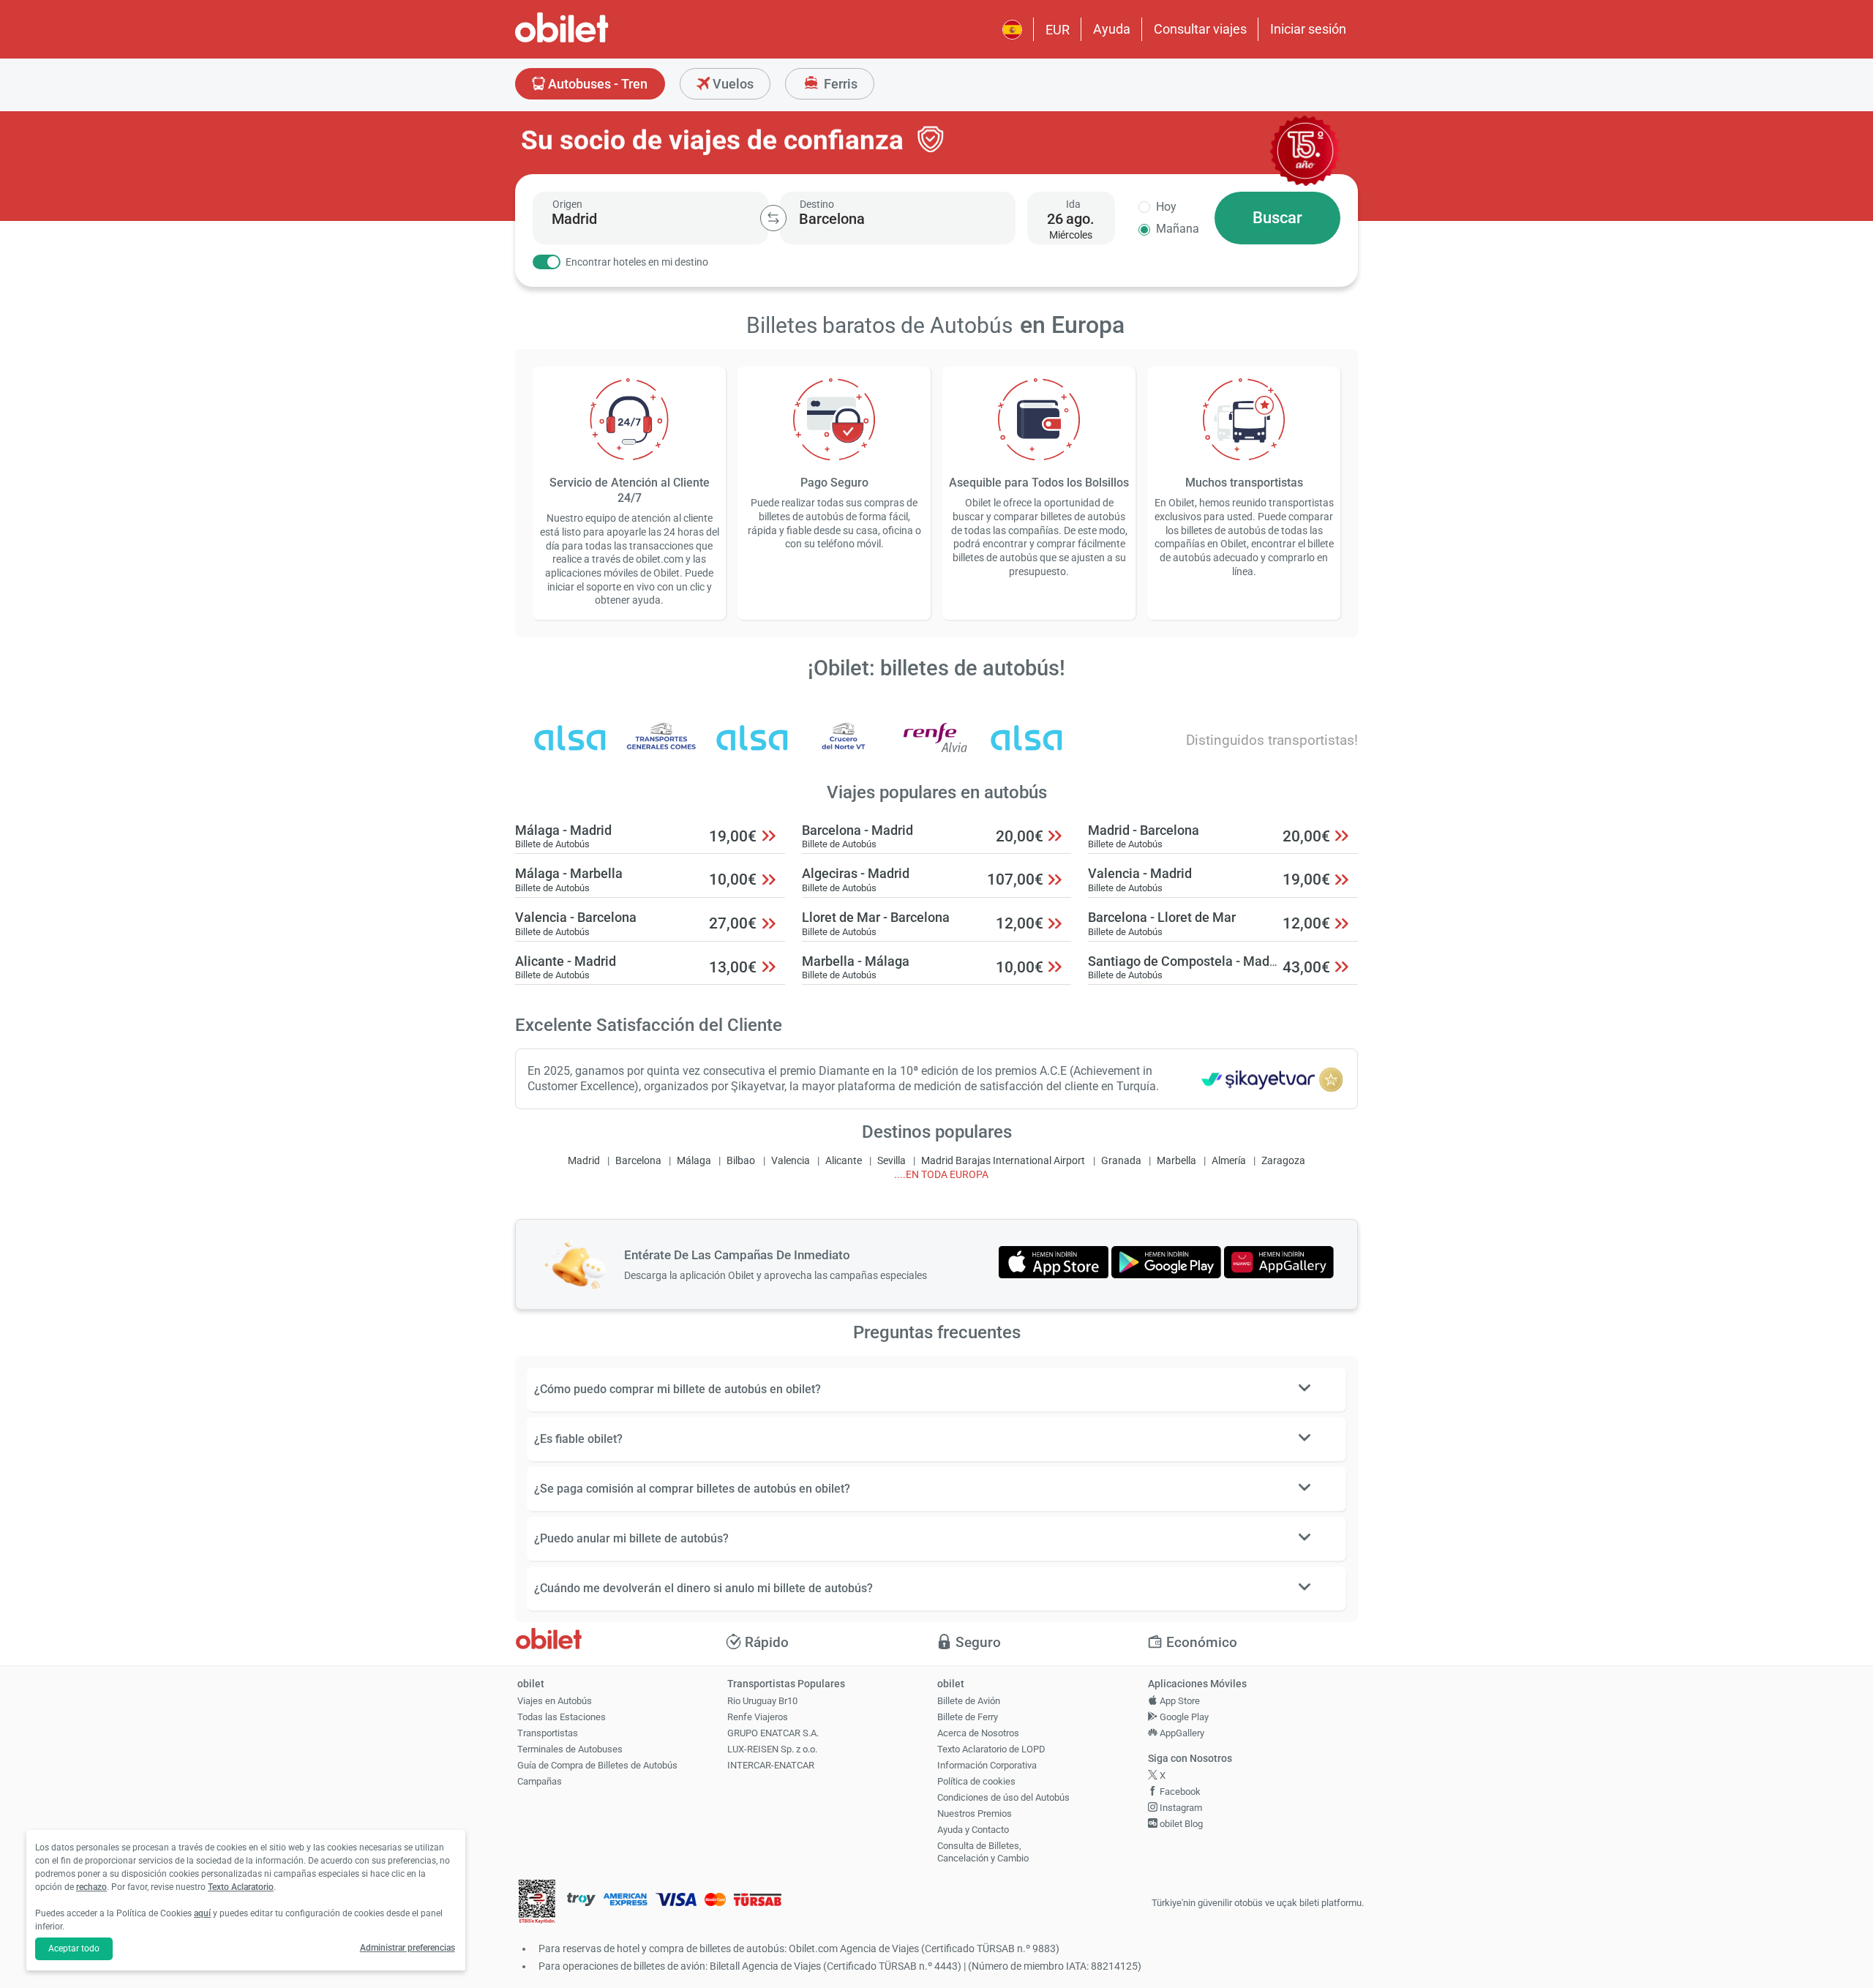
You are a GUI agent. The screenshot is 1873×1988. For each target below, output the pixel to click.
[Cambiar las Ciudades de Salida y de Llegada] (773, 218)
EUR (1058, 30)
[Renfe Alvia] (935, 747)
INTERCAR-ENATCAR (771, 1765)
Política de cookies (976, 1781)
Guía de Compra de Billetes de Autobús (597, 1765)
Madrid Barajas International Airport (1003, 1161)
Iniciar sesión (1308, 29)
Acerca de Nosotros (978, 1733)
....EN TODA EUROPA (941, 1175)
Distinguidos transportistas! (1272, 740)
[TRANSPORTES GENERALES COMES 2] (661, 747)
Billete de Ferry (968, 1717)
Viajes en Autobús (555, 1701)
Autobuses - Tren (596, 84)
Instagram (1180, 1808)
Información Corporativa (987, 1765)
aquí (202, 1913)
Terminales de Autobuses (570, 1749)
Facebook (1179, 1792)
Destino (817, 204)
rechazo (91, 1887)
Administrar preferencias (408, 1948)
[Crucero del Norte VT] (844, 747)
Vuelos (732, 84)
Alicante (844, 1161)
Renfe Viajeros (758, 1717)
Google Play (1183, 1717)
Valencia (791, 1161)
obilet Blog (1180, 1824)
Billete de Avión (969, 1701)
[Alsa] (1026, 747)
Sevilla (892, 1161)
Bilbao (741, 1161)
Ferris (839, 84)
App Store (1179, 1701)
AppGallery (1181, 1733)
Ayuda (1112, 29)
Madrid (584, 1161)
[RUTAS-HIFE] (570, 747)
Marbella (1176, 1161)
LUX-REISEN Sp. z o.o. (772, 1749)
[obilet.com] (597, 41)
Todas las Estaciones (562, 1717)
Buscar (1277, 218)
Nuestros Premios (975, 1813)
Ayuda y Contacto (973, 1830)
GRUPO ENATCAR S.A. (773, 1733)
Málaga (694, 1161)
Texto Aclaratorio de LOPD (991, 1749)
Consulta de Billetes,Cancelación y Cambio (983, 1852)
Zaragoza (1283, 1161)
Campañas (540, 1781)
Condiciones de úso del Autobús (1003, 1797)
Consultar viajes (1200, 29)
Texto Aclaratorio (241, 1887)
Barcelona (638, 1161)
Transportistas (548, 1733)
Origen (567, 204)
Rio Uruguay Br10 (762, 1701)
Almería (1229, 1161)
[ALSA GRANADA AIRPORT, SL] (752, 747)
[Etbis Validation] (537, 1903)
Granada (1121, 1161)
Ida (1073, 204)
